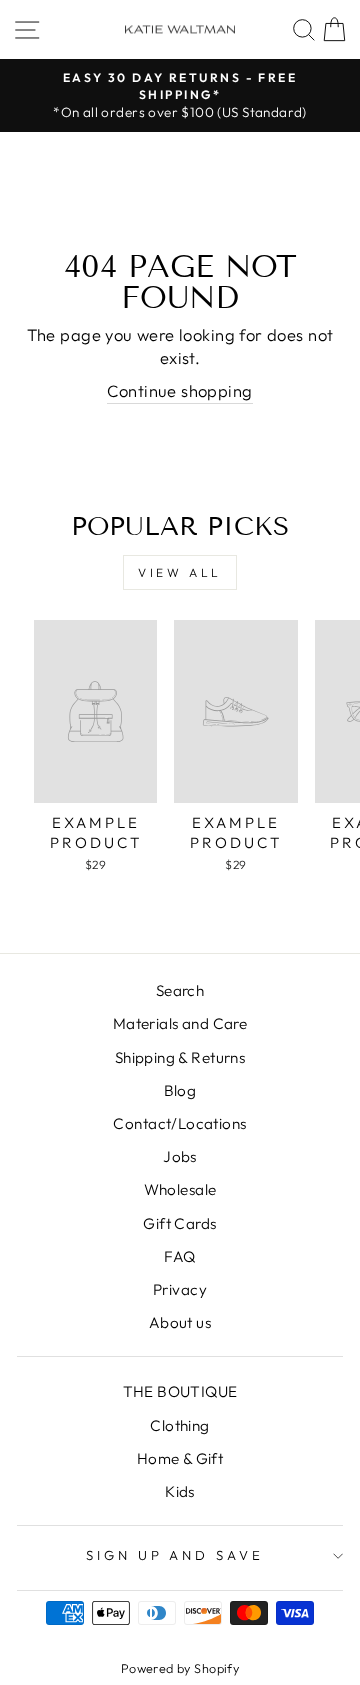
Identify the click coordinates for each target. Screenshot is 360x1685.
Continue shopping (179, 390)
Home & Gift (180, 1458)
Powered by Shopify (180, 1668)
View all (180, 572)
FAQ (179, 1256)
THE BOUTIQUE (180, 1391)
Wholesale (180, 1189)
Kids (180, 1491)
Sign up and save (175, 1555)
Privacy (180, 1289)
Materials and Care (180, 1023)
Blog (180, 1090)
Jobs (180, 1156)
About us (180, 1322)
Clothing (179, 1425)
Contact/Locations (179, 1123)
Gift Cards (179, 1223)
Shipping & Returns (180, 1057)
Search (180, 990)
